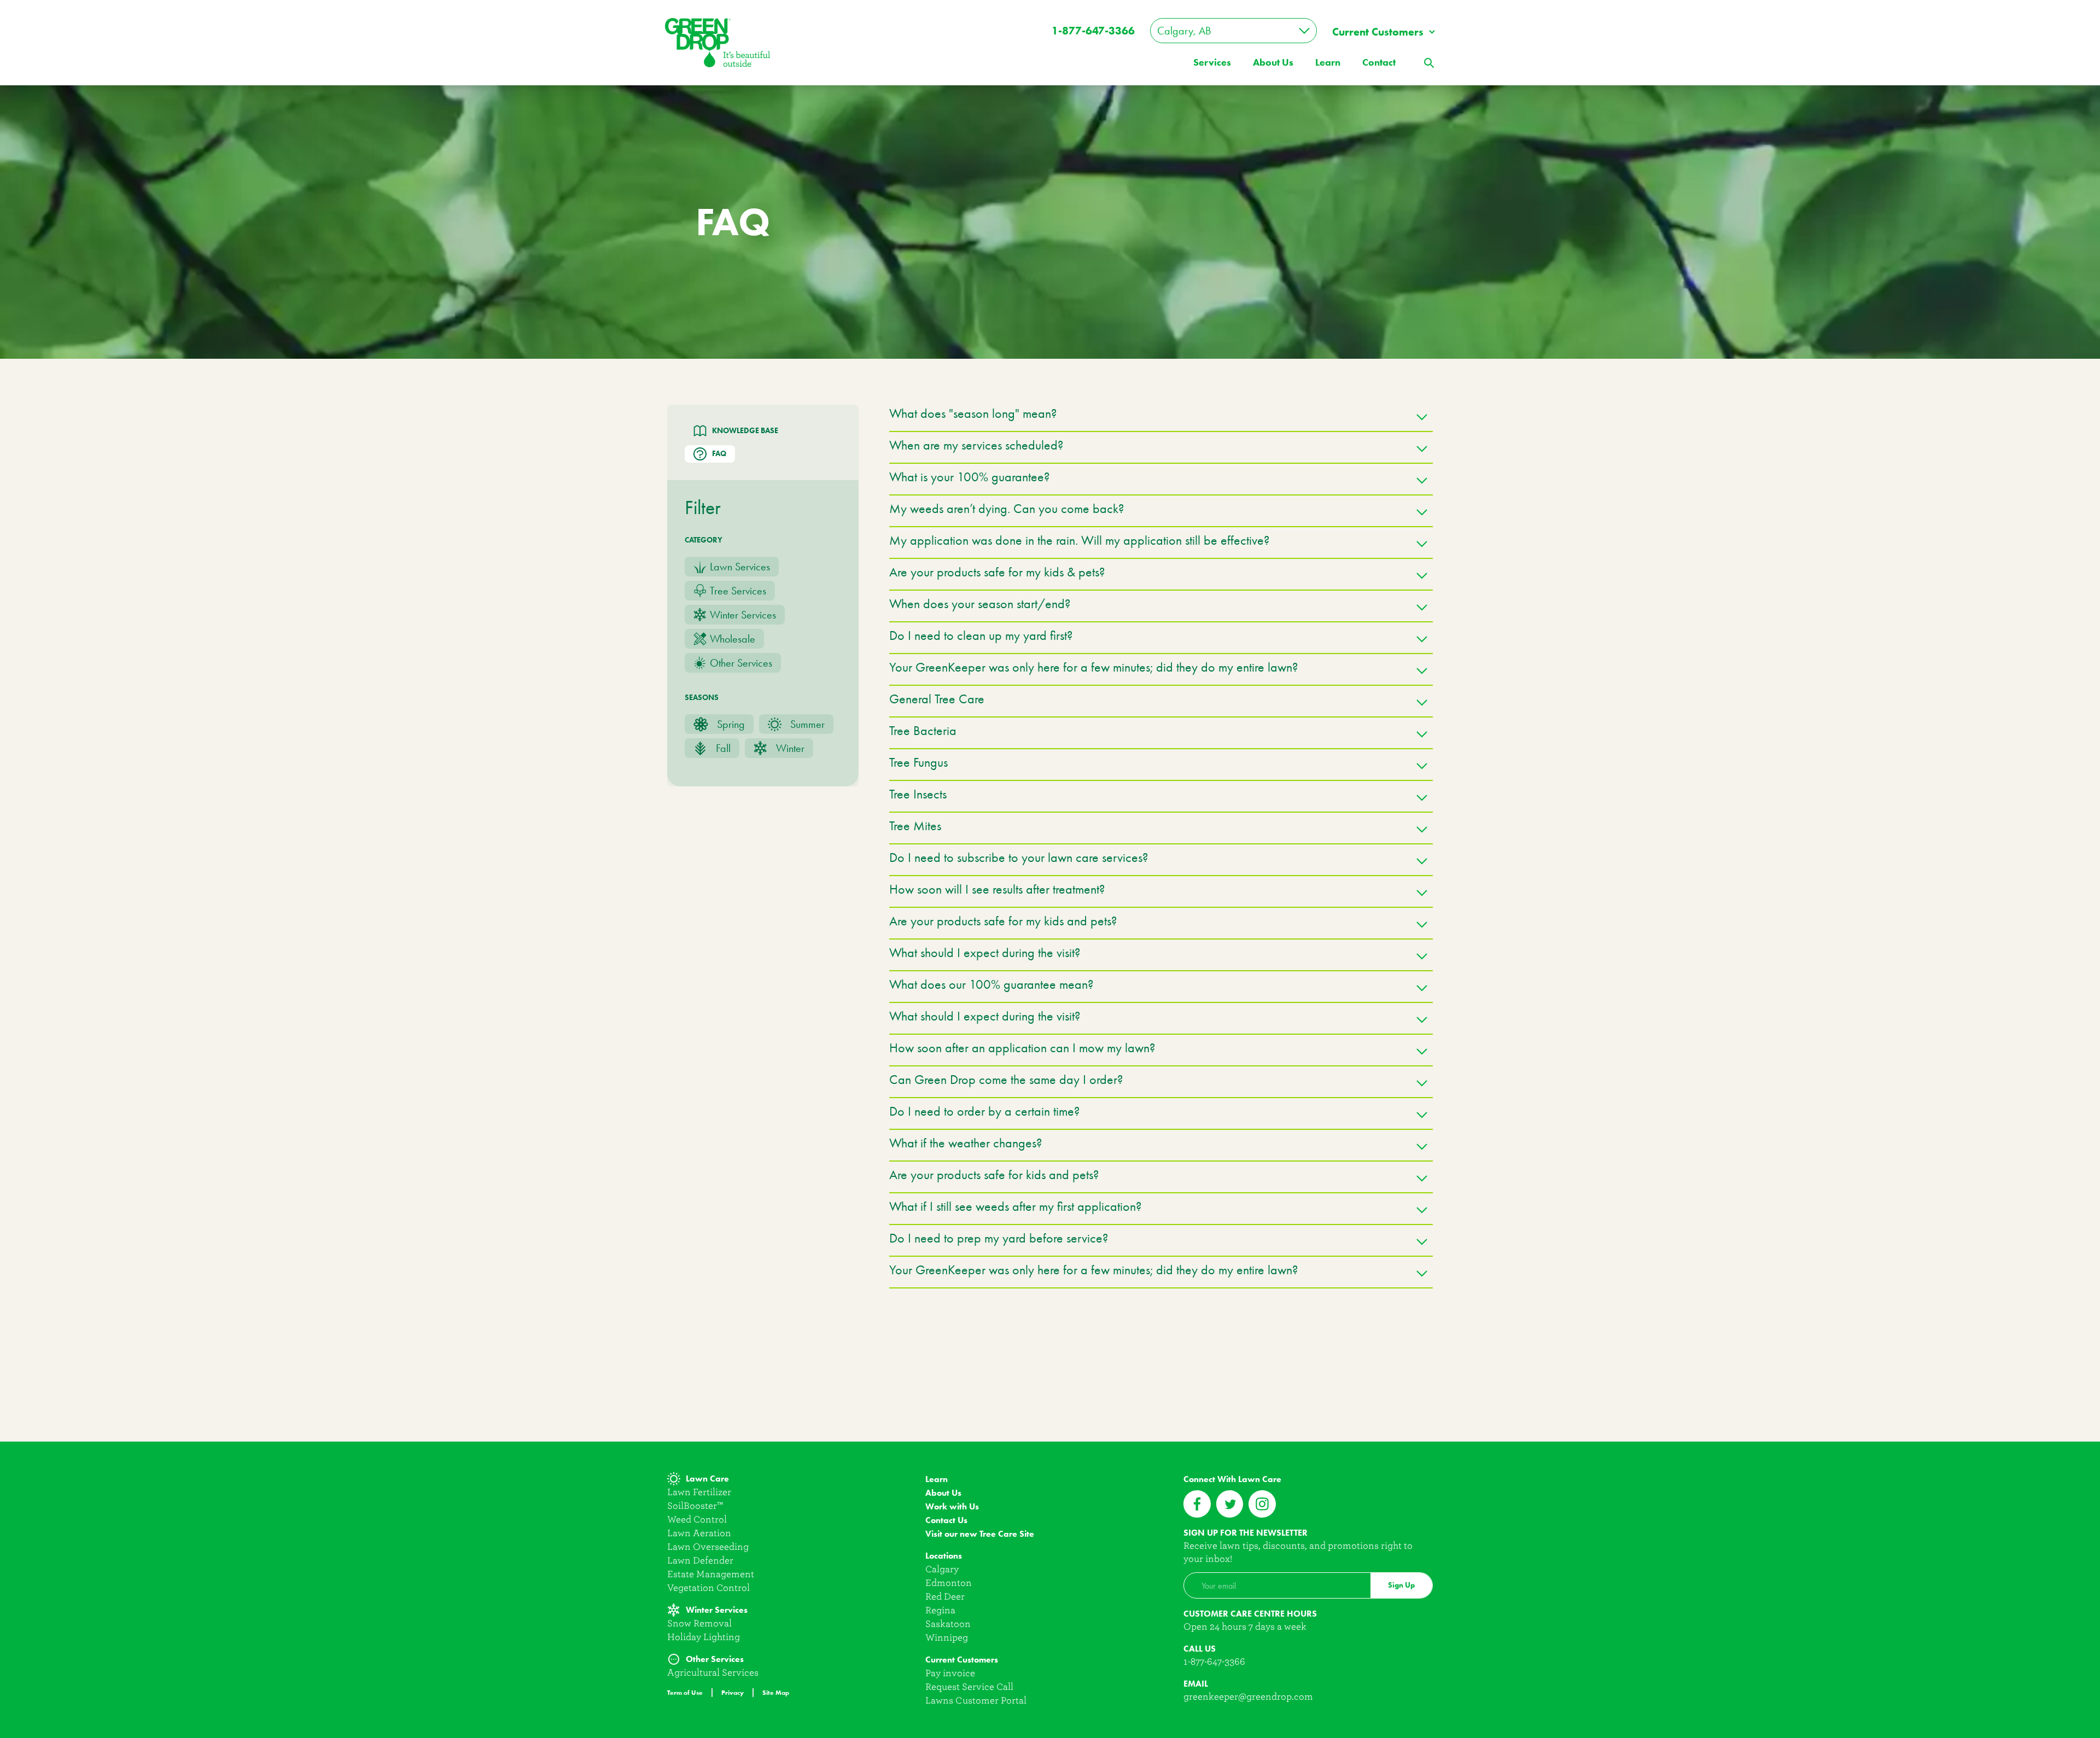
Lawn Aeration (699, 1533)
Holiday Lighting (704, 1637)
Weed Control (697, 1520)
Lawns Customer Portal (976, 1701)
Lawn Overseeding (708, 1547)
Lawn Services (740, 567)
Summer (807, 724)
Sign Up (1401, 1585)
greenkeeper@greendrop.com (1248, 1697)
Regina (940, 1610)
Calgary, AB (1184, 31)
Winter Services (743, 615)
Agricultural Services (713, 1673)
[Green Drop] (717, 42)
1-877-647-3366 (1093, 31)
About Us (943, 1493)
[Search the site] (1428, 62)
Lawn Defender (700, 1561)
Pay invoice (950, 1673)
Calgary (942, 1569)
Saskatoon (948, 1624)
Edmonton (949, 1583)
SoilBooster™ (695, 1506)
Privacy (733, 1692)
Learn (1328, 62)
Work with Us (952, 1506)
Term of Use (685, 1692)
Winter (790, 748)
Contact (1379, 62)
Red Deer (945, 1597)
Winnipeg (947, 1638)
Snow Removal (699, 1623)
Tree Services (738, 591)
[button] (1161, 418)
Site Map (776, 1692)
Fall (723, 748)
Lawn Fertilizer (699, 1492)
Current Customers (1378, 32)
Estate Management (711, 1574)
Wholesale (733, 639)
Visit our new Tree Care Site (980, 1534)
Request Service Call (969, 1687)
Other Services (741, 663)
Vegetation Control (708, 1588)
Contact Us (946, 1520)
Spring (731, 724)
